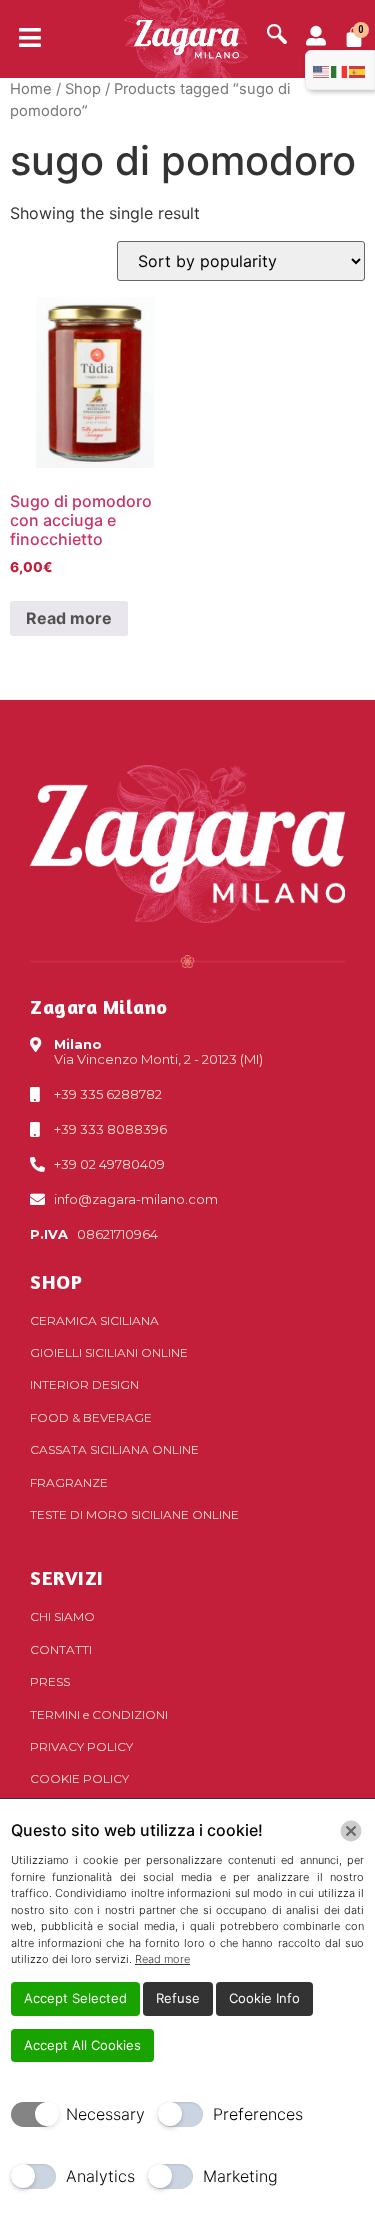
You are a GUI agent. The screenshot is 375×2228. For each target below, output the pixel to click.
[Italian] (340, 70)
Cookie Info (264, 1998)
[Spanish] (358, 70)
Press (50, 1681)
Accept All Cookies (82, 2045)
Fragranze (69, 1482)
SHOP (56, 1281)
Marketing (240, 2176)
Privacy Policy (81, 1746)
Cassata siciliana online (114, 1449)
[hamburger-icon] (22, 39)
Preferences (258, 2114)
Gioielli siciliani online (109, 1352)
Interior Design (84, 1384)
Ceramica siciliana (94, 1320)
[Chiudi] (351, 1831)
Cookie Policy (79, 1778)
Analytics (100, 2176)
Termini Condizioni (99, 1714)
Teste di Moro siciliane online (134, 1514)
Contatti (61, 1649)
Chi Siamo (62, 1616)
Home (31, 89)
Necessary (105, 2114)
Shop (83, 89)
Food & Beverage (91, 1417)
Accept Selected (75, 1998)
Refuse (178, 1998)
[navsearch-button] (277, 36)
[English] (322, 70)
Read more (69, 618)
